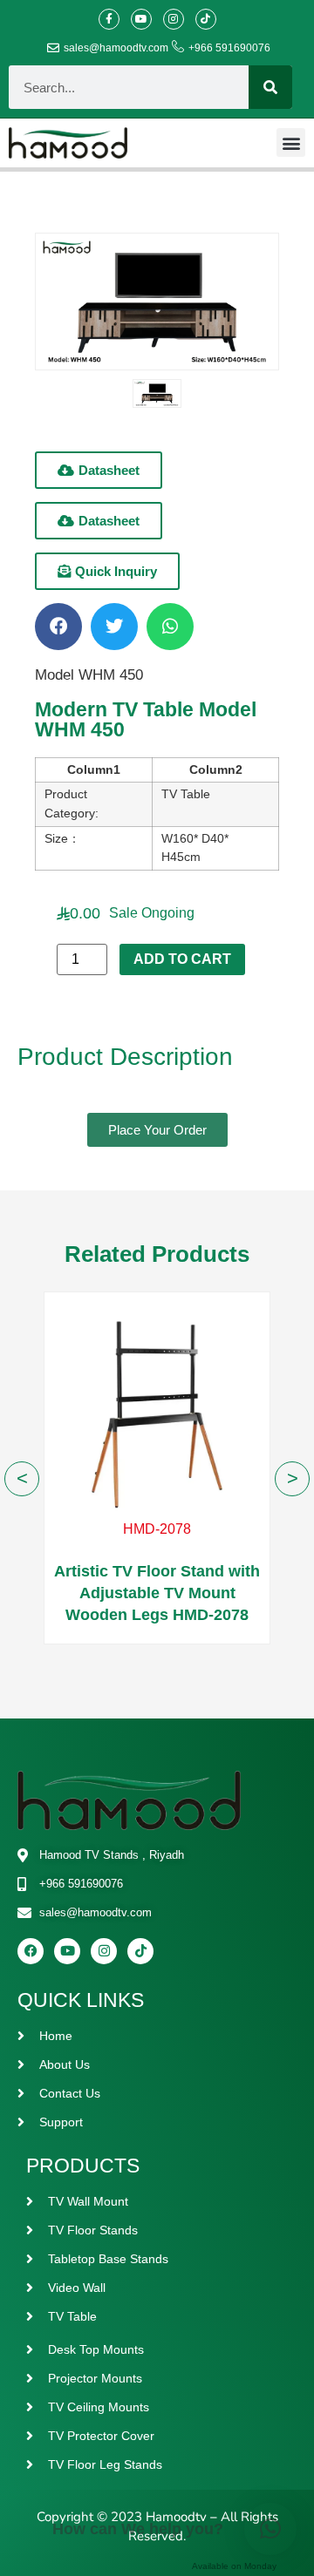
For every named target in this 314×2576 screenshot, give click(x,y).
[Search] (270, 87)
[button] (291, 142)
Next (292, 1479)
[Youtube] (141, 19)
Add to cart (182, 959)
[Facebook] (31, 1951)
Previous (22, 1479)
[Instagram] (174, 19)
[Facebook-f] (109, 19)
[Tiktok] (206, 19)
